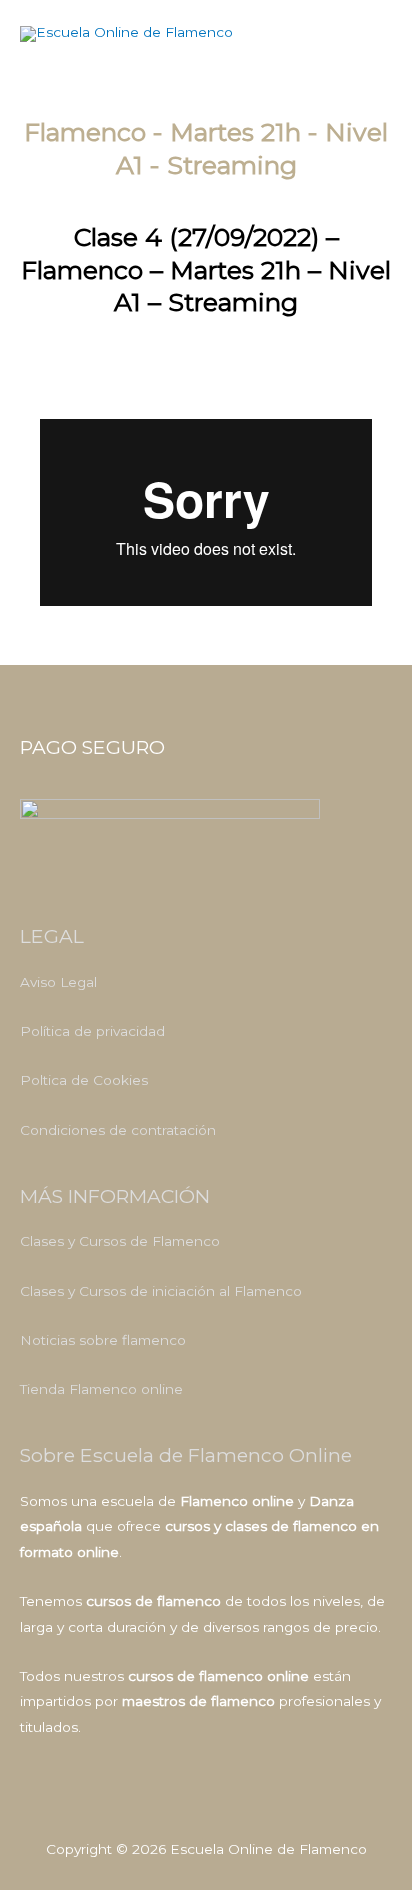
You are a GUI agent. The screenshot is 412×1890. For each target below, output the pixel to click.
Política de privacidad (92, 1031)
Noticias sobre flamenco (103, 1340)
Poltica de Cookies (84, 1080)
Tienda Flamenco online (101, 1389)
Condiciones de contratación (118, 1130)
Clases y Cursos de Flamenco (120, 1241)
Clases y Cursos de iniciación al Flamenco (161, 1291)
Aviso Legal (58, 982)
